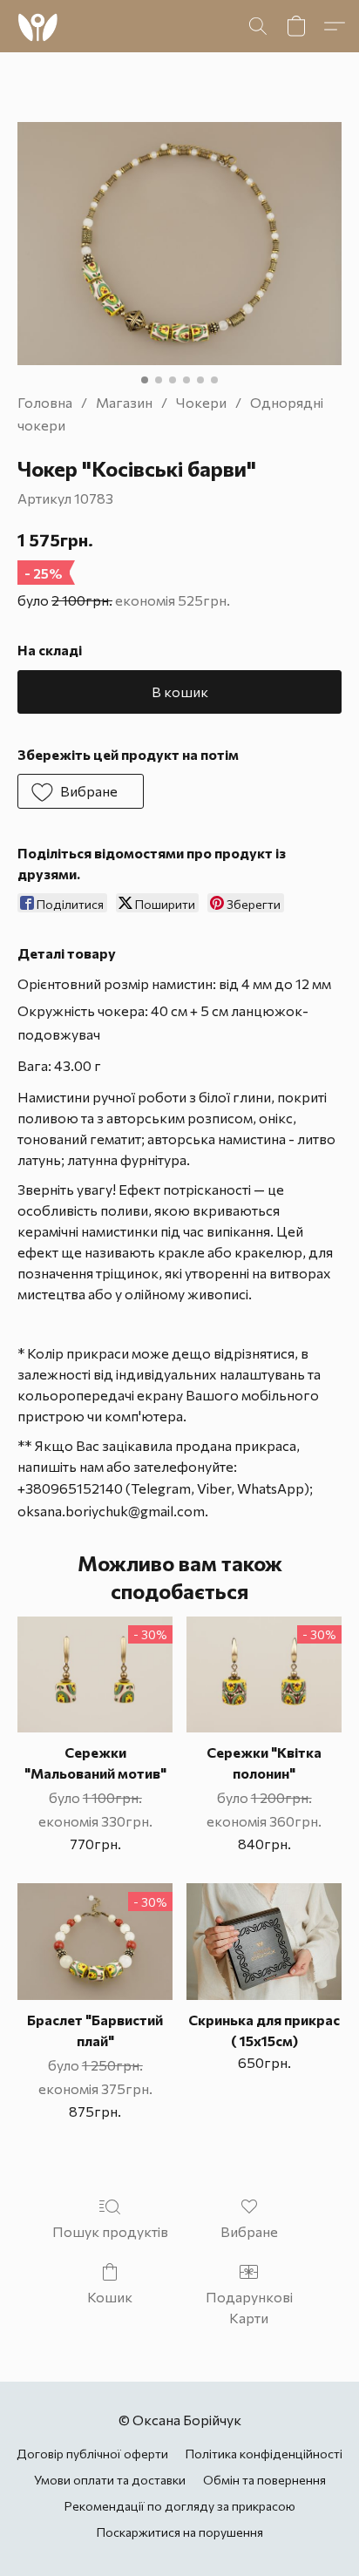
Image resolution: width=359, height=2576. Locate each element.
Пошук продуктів (110, 2231)
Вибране (249, 2231)
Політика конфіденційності (264, 2454)
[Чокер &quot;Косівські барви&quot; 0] (179, 244)
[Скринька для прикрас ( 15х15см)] (264, 1941)
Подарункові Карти (249, 2307)
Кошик (110, 2297)
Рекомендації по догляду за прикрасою (180, 2506)
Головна (45, 402)
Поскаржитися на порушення (180, 2532)
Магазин (124, 402)
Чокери (201, 402)
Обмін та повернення (264, 2480)
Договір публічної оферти (92, 2454)
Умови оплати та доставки (110, 2480)
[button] (39, 26)
